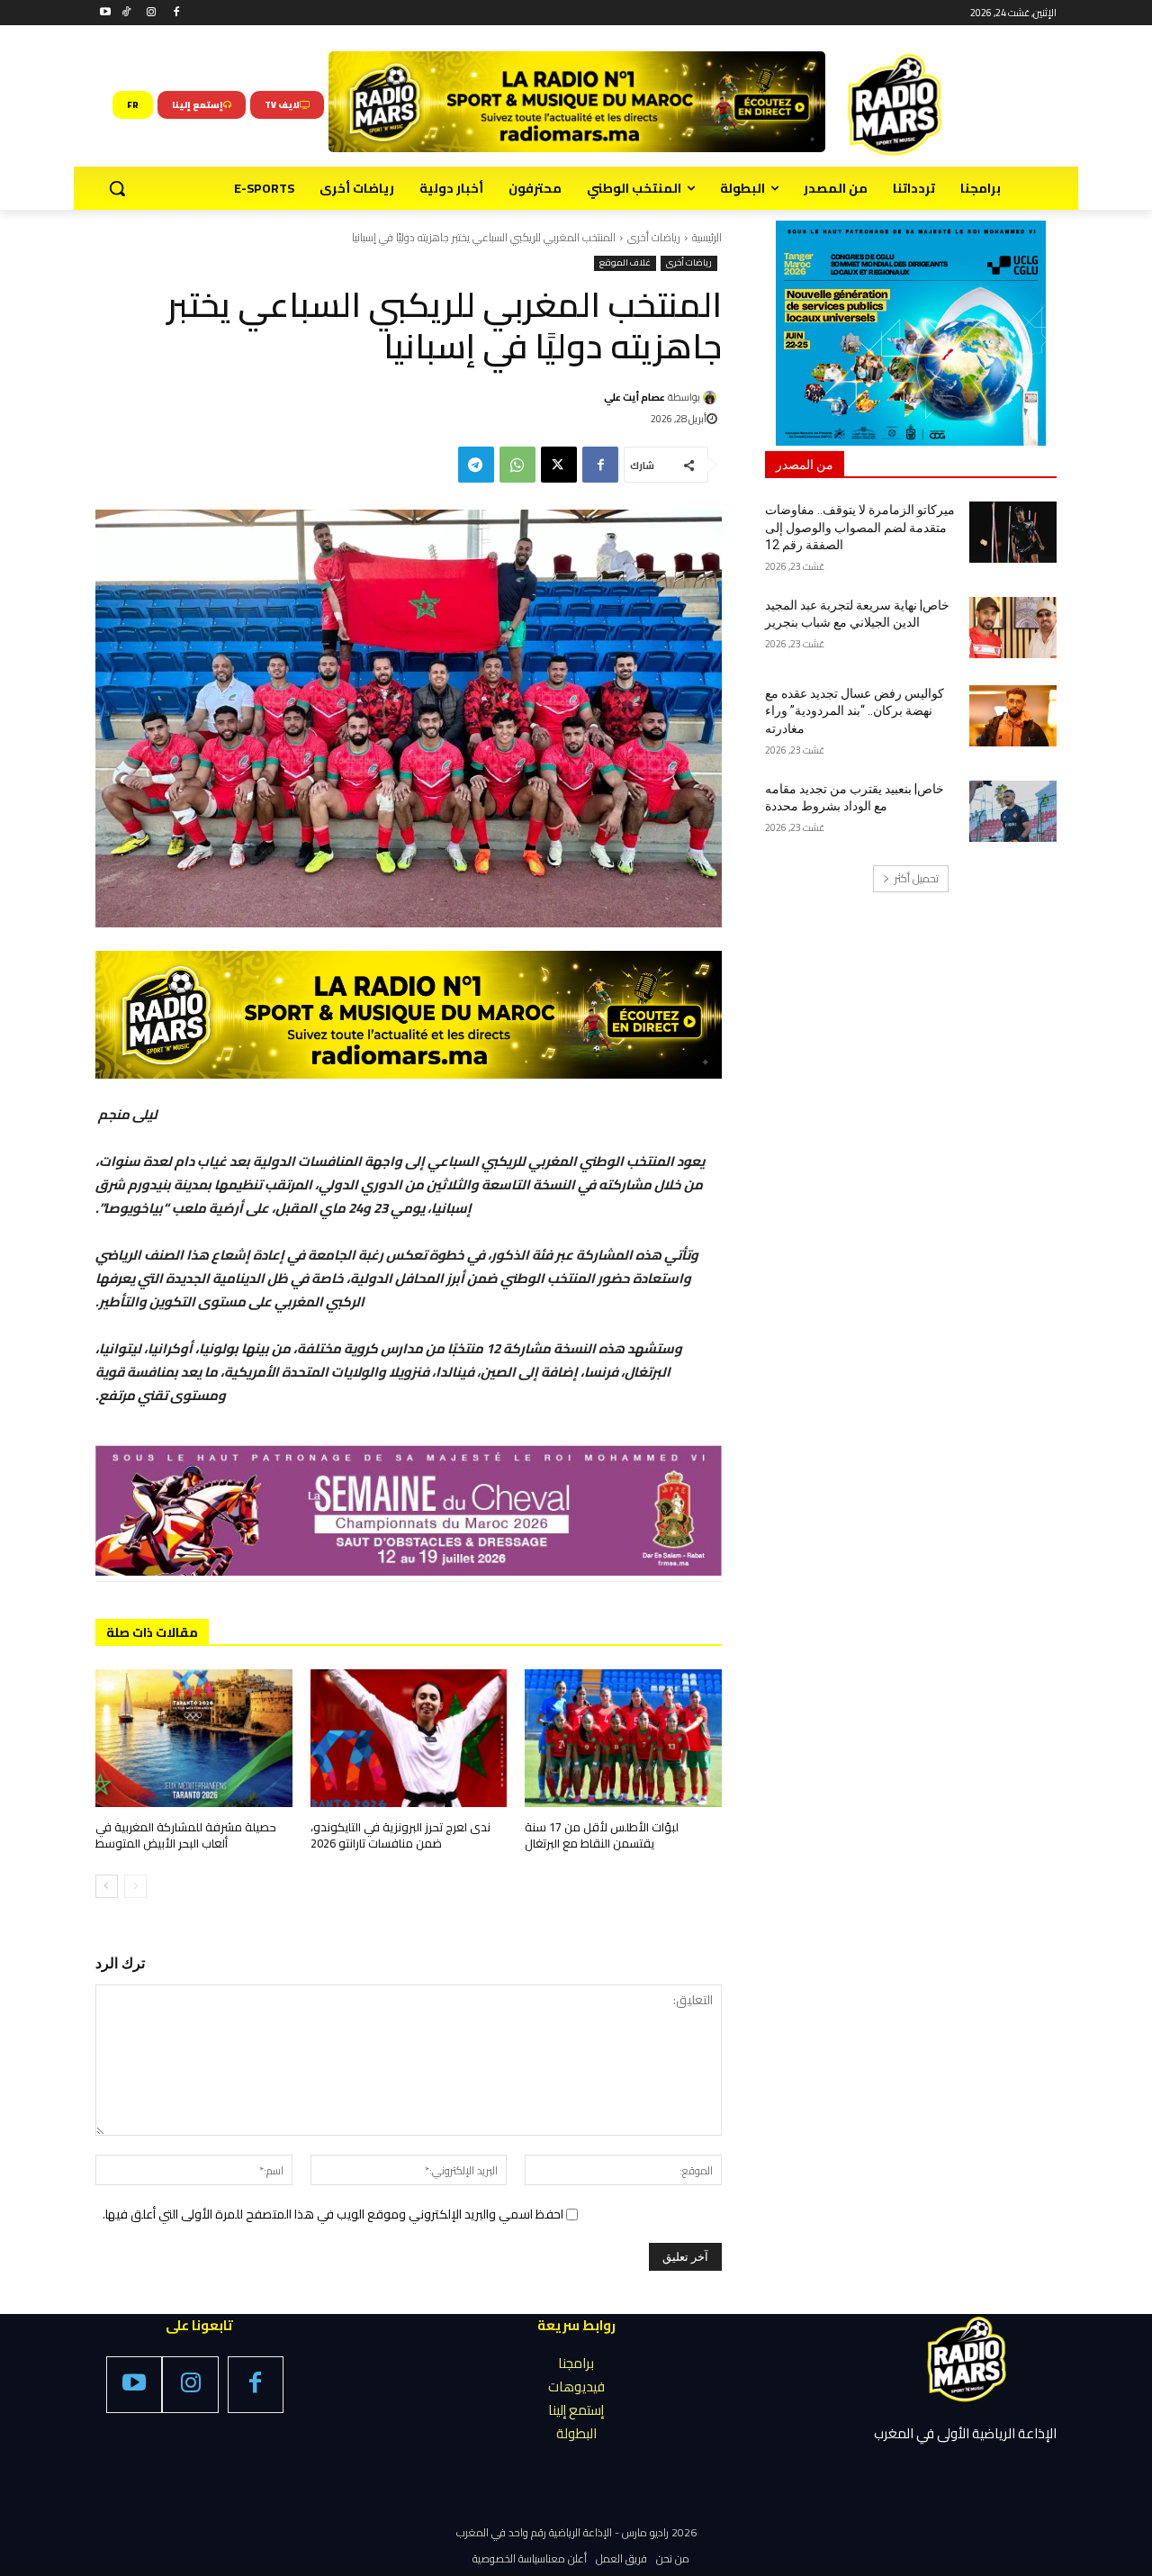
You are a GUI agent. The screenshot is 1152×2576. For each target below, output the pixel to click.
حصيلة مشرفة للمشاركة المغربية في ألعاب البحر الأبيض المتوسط (186, 1835)
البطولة (576, 2433)
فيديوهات (576, 2386)
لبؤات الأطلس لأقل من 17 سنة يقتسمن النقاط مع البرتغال (602, 1835)
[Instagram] (152, 13)
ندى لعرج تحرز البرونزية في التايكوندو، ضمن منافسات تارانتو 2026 (400, 1835)
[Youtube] (106, 13)
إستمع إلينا (576, 2410)
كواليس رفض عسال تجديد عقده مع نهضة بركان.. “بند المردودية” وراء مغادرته (855, 711)
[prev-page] (135, 1886)
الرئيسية (707, 237)
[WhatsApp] (517, 465)
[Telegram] (476, 465)
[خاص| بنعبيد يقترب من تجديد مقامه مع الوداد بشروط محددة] (1013, 811)
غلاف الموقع (625, 263)
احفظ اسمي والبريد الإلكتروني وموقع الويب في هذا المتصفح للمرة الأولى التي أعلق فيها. (333, 2214)
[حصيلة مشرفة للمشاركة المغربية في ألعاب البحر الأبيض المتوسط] (194, 1738)
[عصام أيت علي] (712, 398)
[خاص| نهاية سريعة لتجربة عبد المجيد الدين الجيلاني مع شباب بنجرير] (1013, 628)
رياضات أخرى (654, 237)
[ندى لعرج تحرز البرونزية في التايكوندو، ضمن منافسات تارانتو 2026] (409, 1738)
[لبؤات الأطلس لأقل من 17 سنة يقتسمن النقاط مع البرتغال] (623, 1738)
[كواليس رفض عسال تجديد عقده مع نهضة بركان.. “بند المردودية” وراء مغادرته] (1013, 716)
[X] (559, 465)
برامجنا (576, 2363)
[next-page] (107, 1886)
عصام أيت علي (634, 397)
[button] (117, 188)
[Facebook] (176, 13)
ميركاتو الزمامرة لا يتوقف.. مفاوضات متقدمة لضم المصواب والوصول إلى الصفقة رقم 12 (860, 527)
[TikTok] (126, 13)
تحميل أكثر (917, 878)
